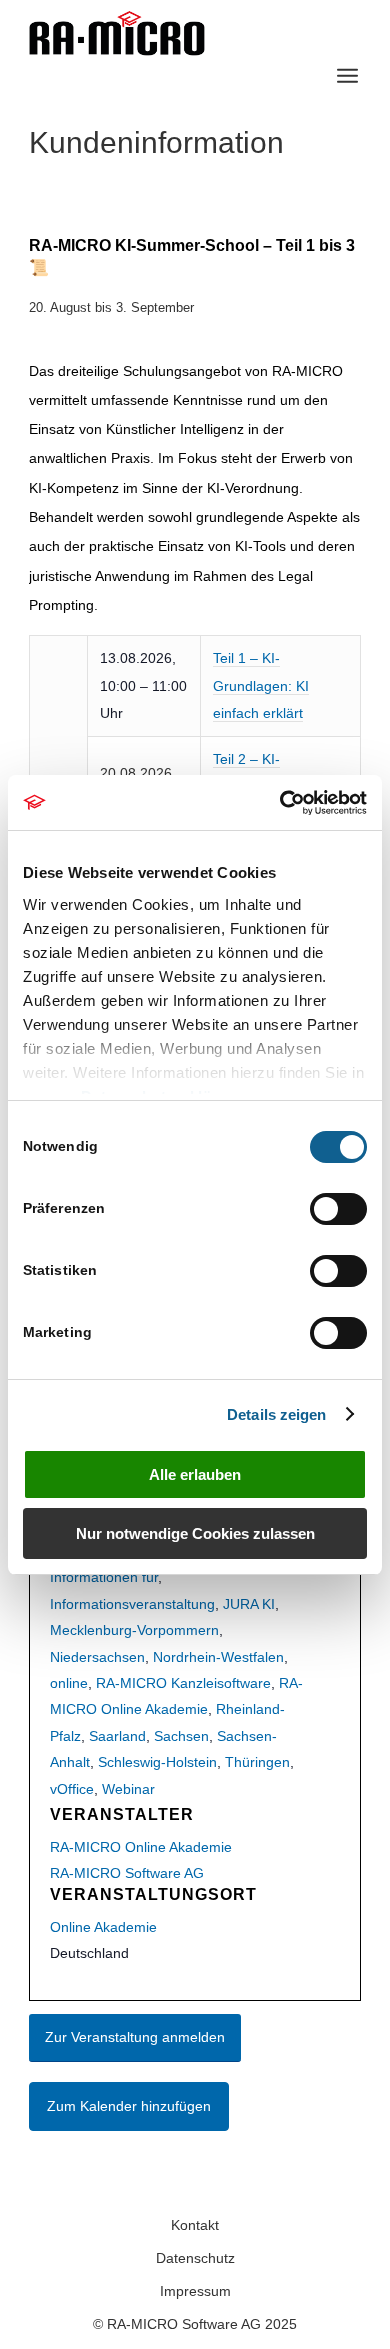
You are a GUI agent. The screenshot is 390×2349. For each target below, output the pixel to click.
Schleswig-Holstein (157, 1762)
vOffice (72, 1789)
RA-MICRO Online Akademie (141, 1847)
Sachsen (181, 1736)
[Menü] (347, 75)
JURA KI (249, 1604)
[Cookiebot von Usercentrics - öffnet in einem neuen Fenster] (280, 803)
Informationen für (104, 1577)
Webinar (128, 1789)
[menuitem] (347, 75)
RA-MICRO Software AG (127, 1873)
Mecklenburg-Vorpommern (134, 1630)
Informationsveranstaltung (132, 1604)
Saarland (117, 1736)
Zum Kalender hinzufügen (129, 2106)
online (69, 1683)
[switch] (338, 1209)
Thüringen (257, 1762)
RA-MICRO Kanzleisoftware (183, 1683)
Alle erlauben (195, 1474)
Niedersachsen (97, 1657)
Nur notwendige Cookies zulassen (195, 1533)
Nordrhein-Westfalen (218, 1657)
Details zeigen (276, 1414)
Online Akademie (103, 1927)
